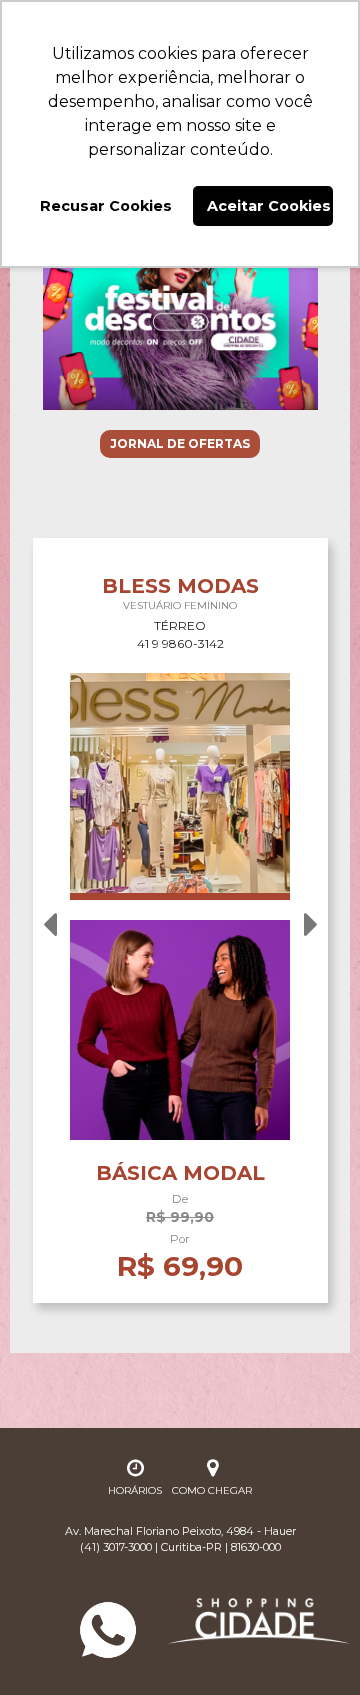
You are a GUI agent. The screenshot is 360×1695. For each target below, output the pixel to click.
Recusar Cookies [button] (106, 206)
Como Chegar (212, 1490)
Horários (135, 1490)
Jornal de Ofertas (180, 443)
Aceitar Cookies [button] (269, 206)
